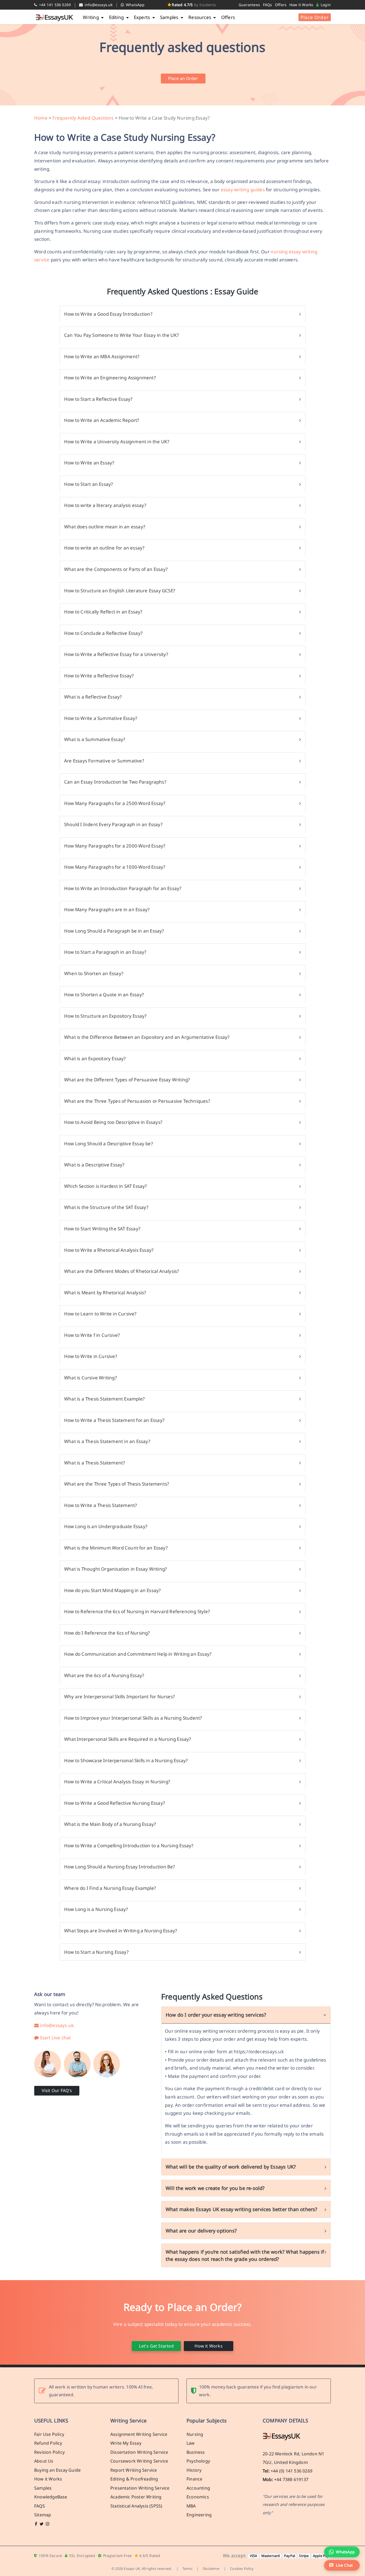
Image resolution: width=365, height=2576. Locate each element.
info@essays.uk (98, 5)
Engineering (199, 2515)
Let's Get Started (156, 2346)
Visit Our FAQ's (57, 2090)
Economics (198, 2497)
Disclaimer (211, 2569)
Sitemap (43, 2515)
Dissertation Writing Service (139, 2452)
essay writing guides (243, 190)
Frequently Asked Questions (83, 118)
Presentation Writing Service (140, 2488)
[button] (342, 2565)
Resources (200, 17)
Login (325, 5)
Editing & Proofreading (134, 2479)
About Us (44, 2461)
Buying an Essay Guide (57, 2470)
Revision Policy (49, 2452)
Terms (187, 2569)
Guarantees (249, 5)
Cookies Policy (242, 2569)
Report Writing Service (134, 2470)
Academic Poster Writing (136, 2497)
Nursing (195, 2434)
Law (191, 2443)
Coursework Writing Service (139, 2461)
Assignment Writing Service (139, 2434)
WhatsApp (135, 5)
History (194, 2470)
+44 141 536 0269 (54, 5)
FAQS (40, 2506)
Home (41, 118)
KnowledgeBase (51, 2497)
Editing (117, 17)
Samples (170, 17)
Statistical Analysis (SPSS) (136, 2506)
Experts (143, 17)
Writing (91, 17)
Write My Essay (126, 2443)
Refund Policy (48, 2443)
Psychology (198, 2461)
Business (196, 2452)
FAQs (268, 5)
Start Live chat (55, 2038)
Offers (281, 5)
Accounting (198, 2488)
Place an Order (183, 78)
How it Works (301, 5)
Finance (194, 2479)
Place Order (315, 17)
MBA (191, 2506)
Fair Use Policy (49, 2434)
